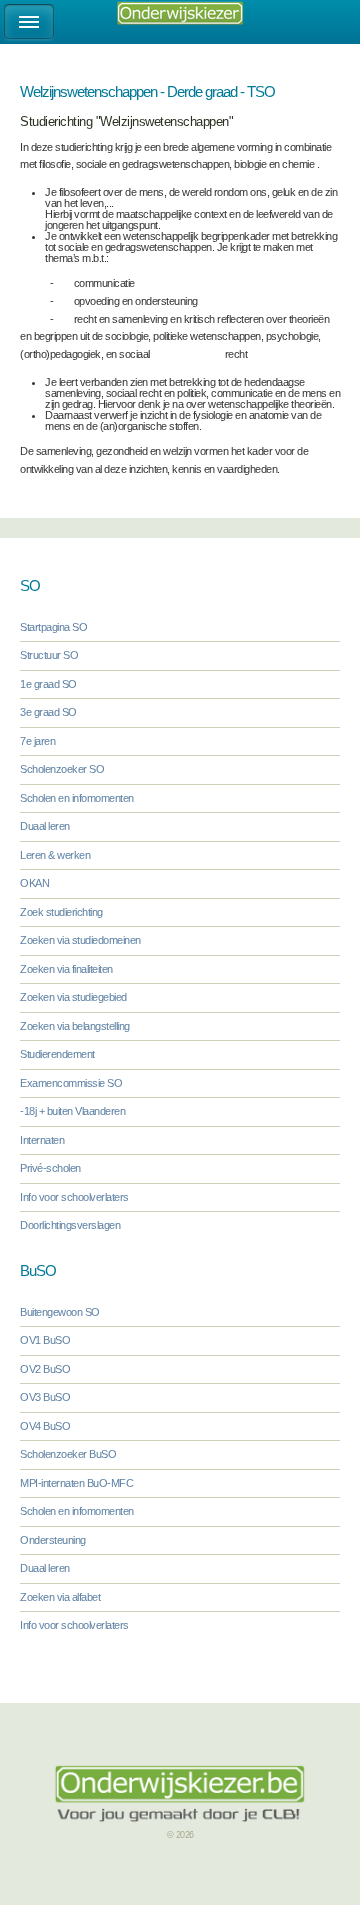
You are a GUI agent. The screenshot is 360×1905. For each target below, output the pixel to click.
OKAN (34, 883)
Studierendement (57, 1054)
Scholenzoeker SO (62, 769)
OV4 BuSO (45, 1426)
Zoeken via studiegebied (73, 997)
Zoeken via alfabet (60, 1597)
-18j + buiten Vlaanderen (72, 1111)
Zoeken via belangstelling (75, 1026)
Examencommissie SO (71, 1083)
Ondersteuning (53, 1540)
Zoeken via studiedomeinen (80, 940)
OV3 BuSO (45, 1397)
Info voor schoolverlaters (74, 1197)
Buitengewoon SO (60, 1312)
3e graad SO (48, 712)
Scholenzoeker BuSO (68, 1454)
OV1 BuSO (45, 1340)
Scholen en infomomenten (77, 798)
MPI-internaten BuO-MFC (76, 1483)
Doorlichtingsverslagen (70, 1225)
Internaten (42, 1140)
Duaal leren (45, 826)
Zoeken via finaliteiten (66, 969)
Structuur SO (49, 655)
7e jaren (37, 741)
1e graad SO (48, 684)
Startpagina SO (53, 627)
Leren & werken (55, 855)
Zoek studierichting (61, 912)
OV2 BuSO (45, 1369)
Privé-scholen (50, 1168)
